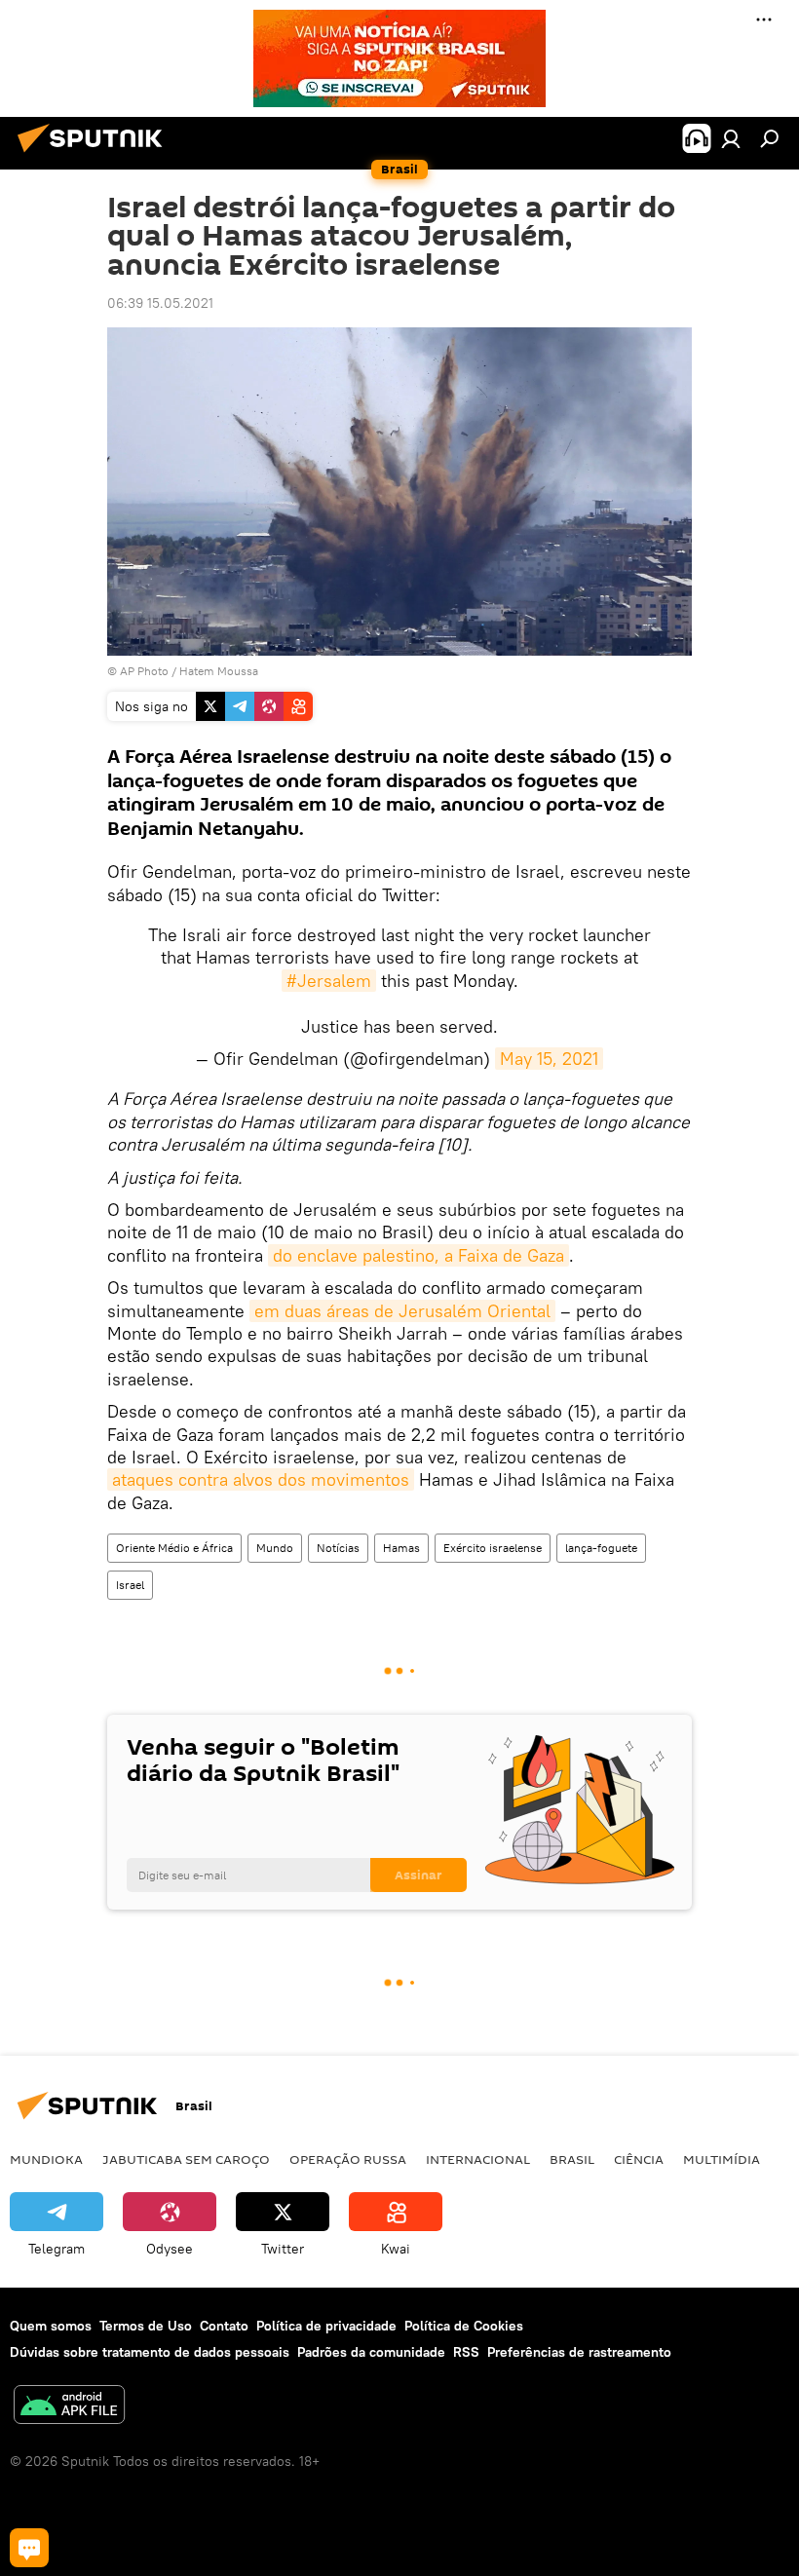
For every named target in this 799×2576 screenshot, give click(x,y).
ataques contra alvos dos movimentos (261, 1479)
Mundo (275, 1548)
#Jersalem (329, 981)
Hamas (401, 1548)
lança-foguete (601, 1548)
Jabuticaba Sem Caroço (186, 2159)
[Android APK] (69, 2407)
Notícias (338, 1548)
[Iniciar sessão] (731, 138)
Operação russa (348, 2159)
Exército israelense (493, 1548)
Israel (130, 1585)
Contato (224, 2326)
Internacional (478, 2159)
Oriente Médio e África (174, 1548)
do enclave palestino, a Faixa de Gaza (419, 1255)
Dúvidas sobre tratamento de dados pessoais (150, 2352)
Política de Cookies (464, 2326)
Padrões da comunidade (371, 2352)
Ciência (639, 2159)
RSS (466, 2352)
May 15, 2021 (549, 1059)
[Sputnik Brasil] (95, 155)
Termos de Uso (146, 2326)
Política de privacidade (326, 2326)
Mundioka (46, 2159)
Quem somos (51, 2326)
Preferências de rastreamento (579, 2352)
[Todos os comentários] (29, 2548)
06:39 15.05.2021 (160, 303)
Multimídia (722, 2159)
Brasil (572, 2159)
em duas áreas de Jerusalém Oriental (402, 1311)
